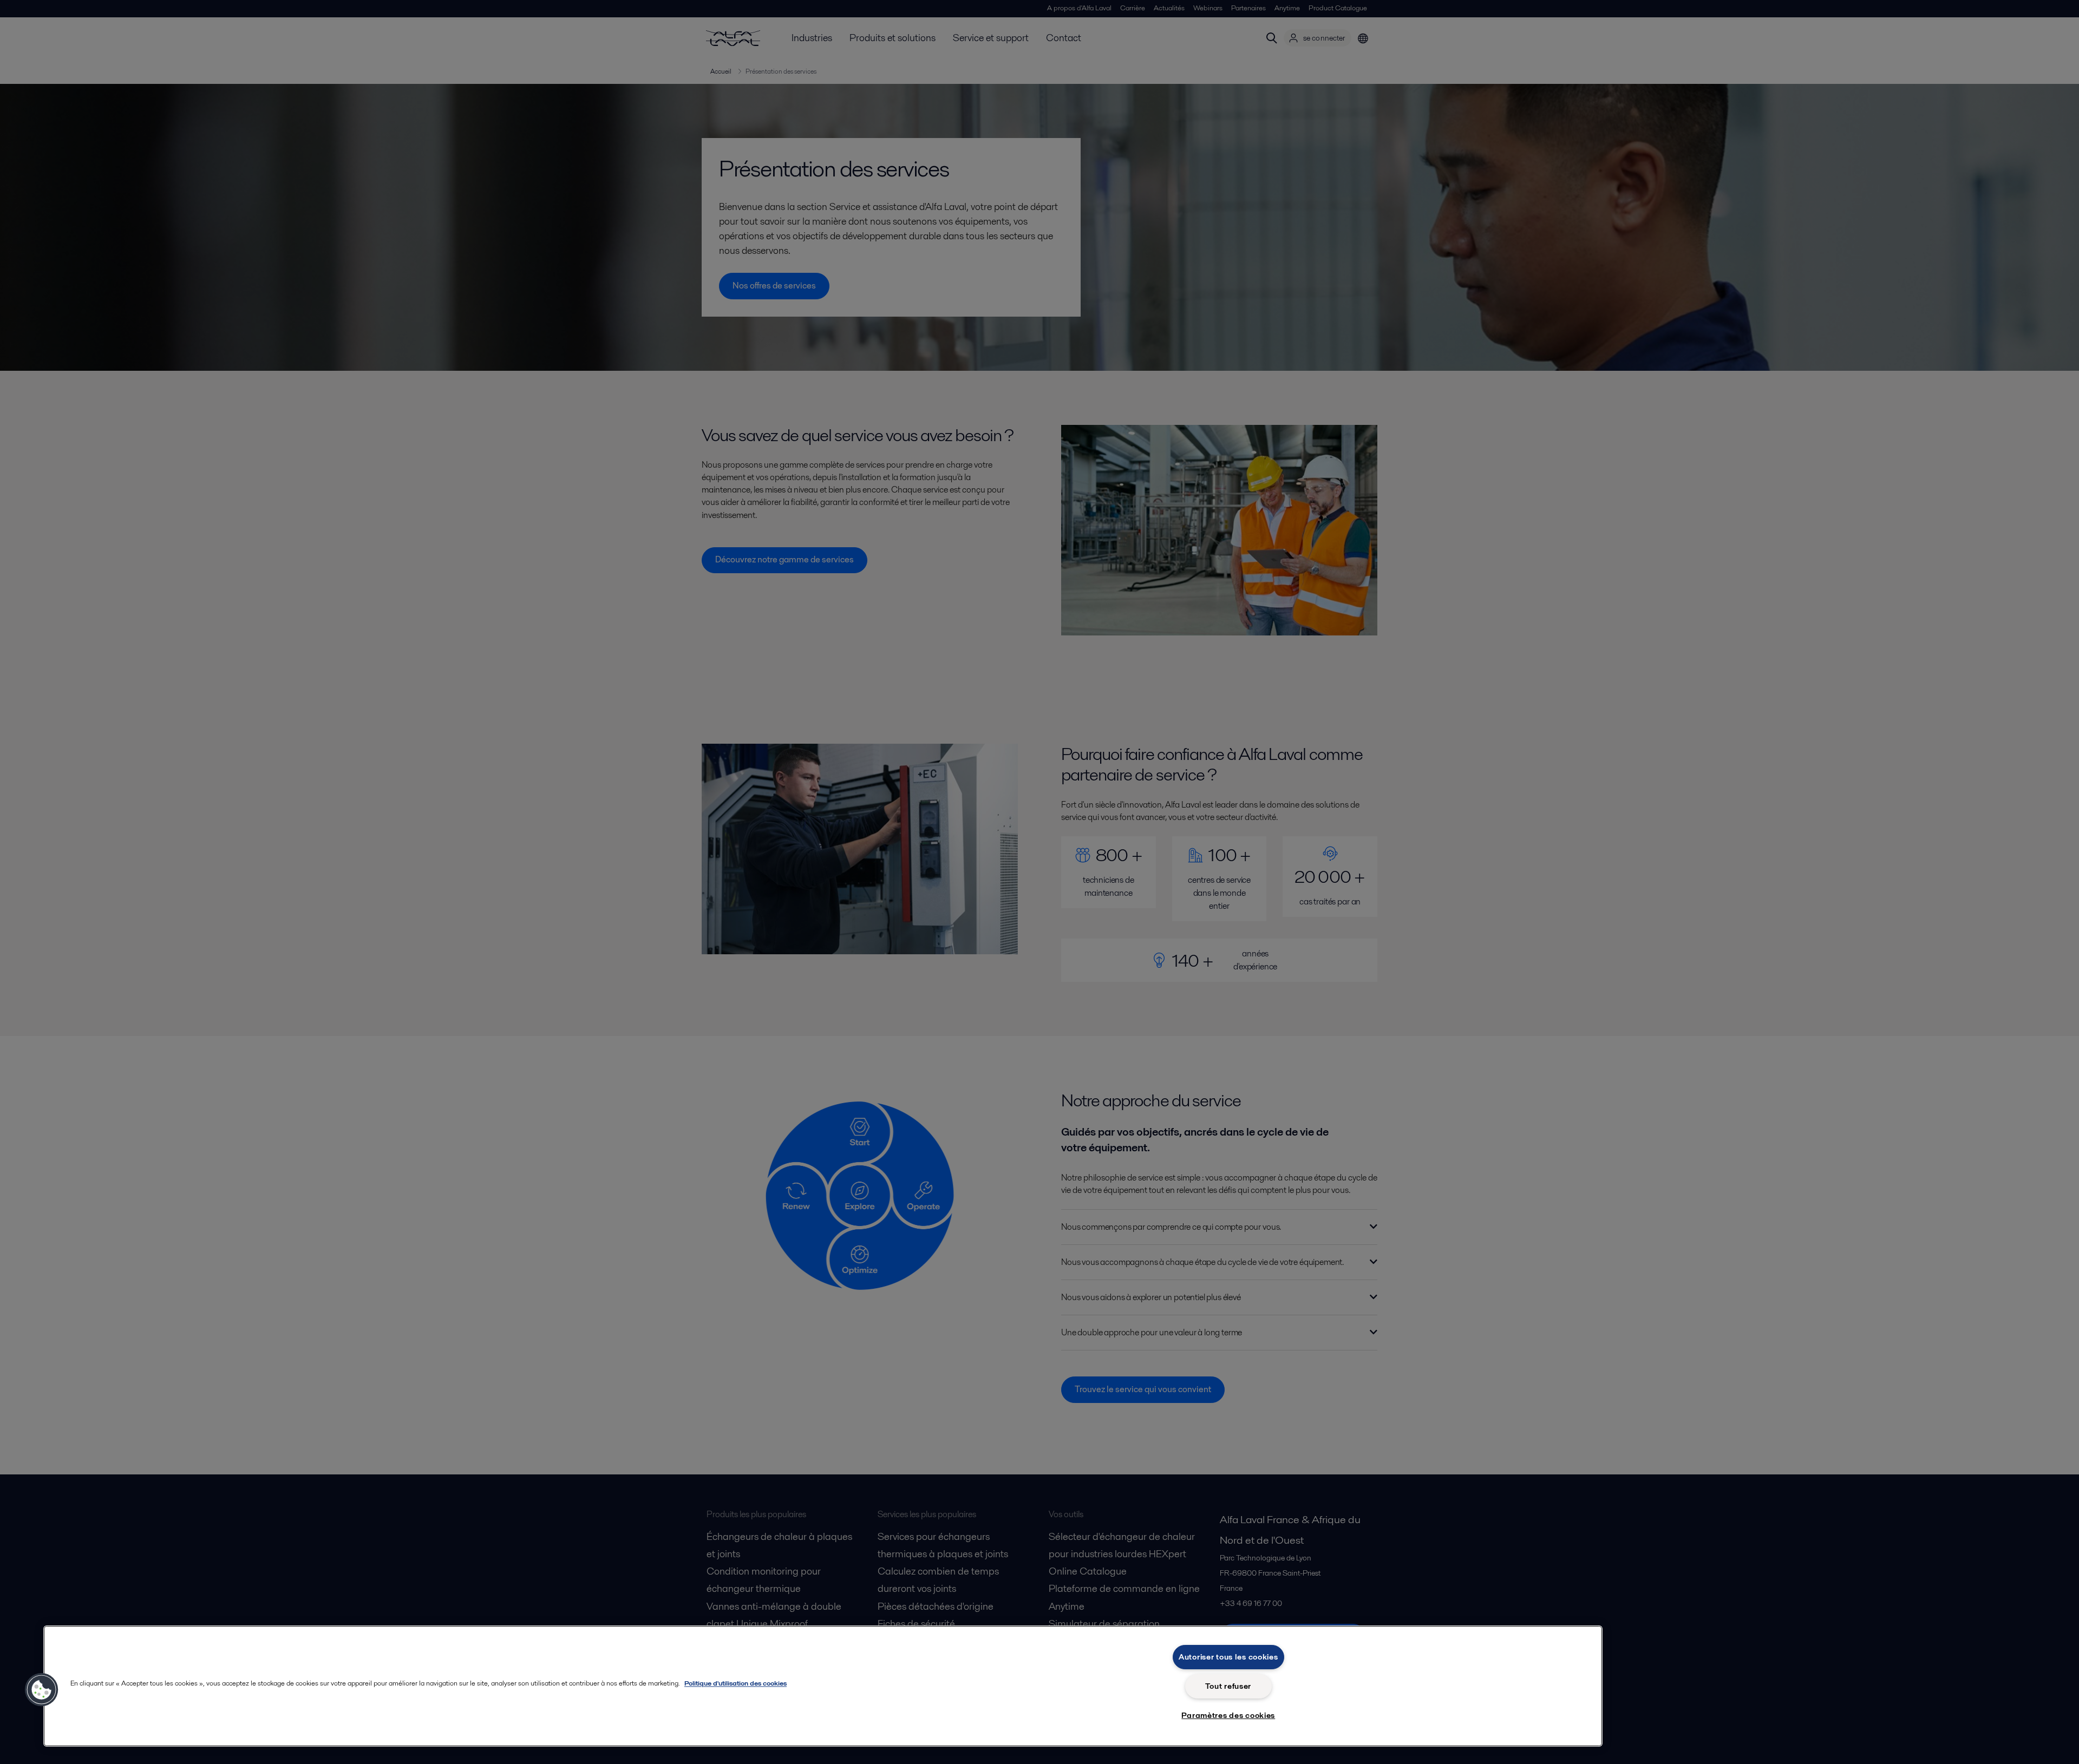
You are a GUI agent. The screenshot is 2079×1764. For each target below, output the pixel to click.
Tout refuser (1228, 1686)
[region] (823, 1686)
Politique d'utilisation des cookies (736, 1683)
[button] (42, 1690)
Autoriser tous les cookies (1228, 1657)
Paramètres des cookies (1228, 1715)
